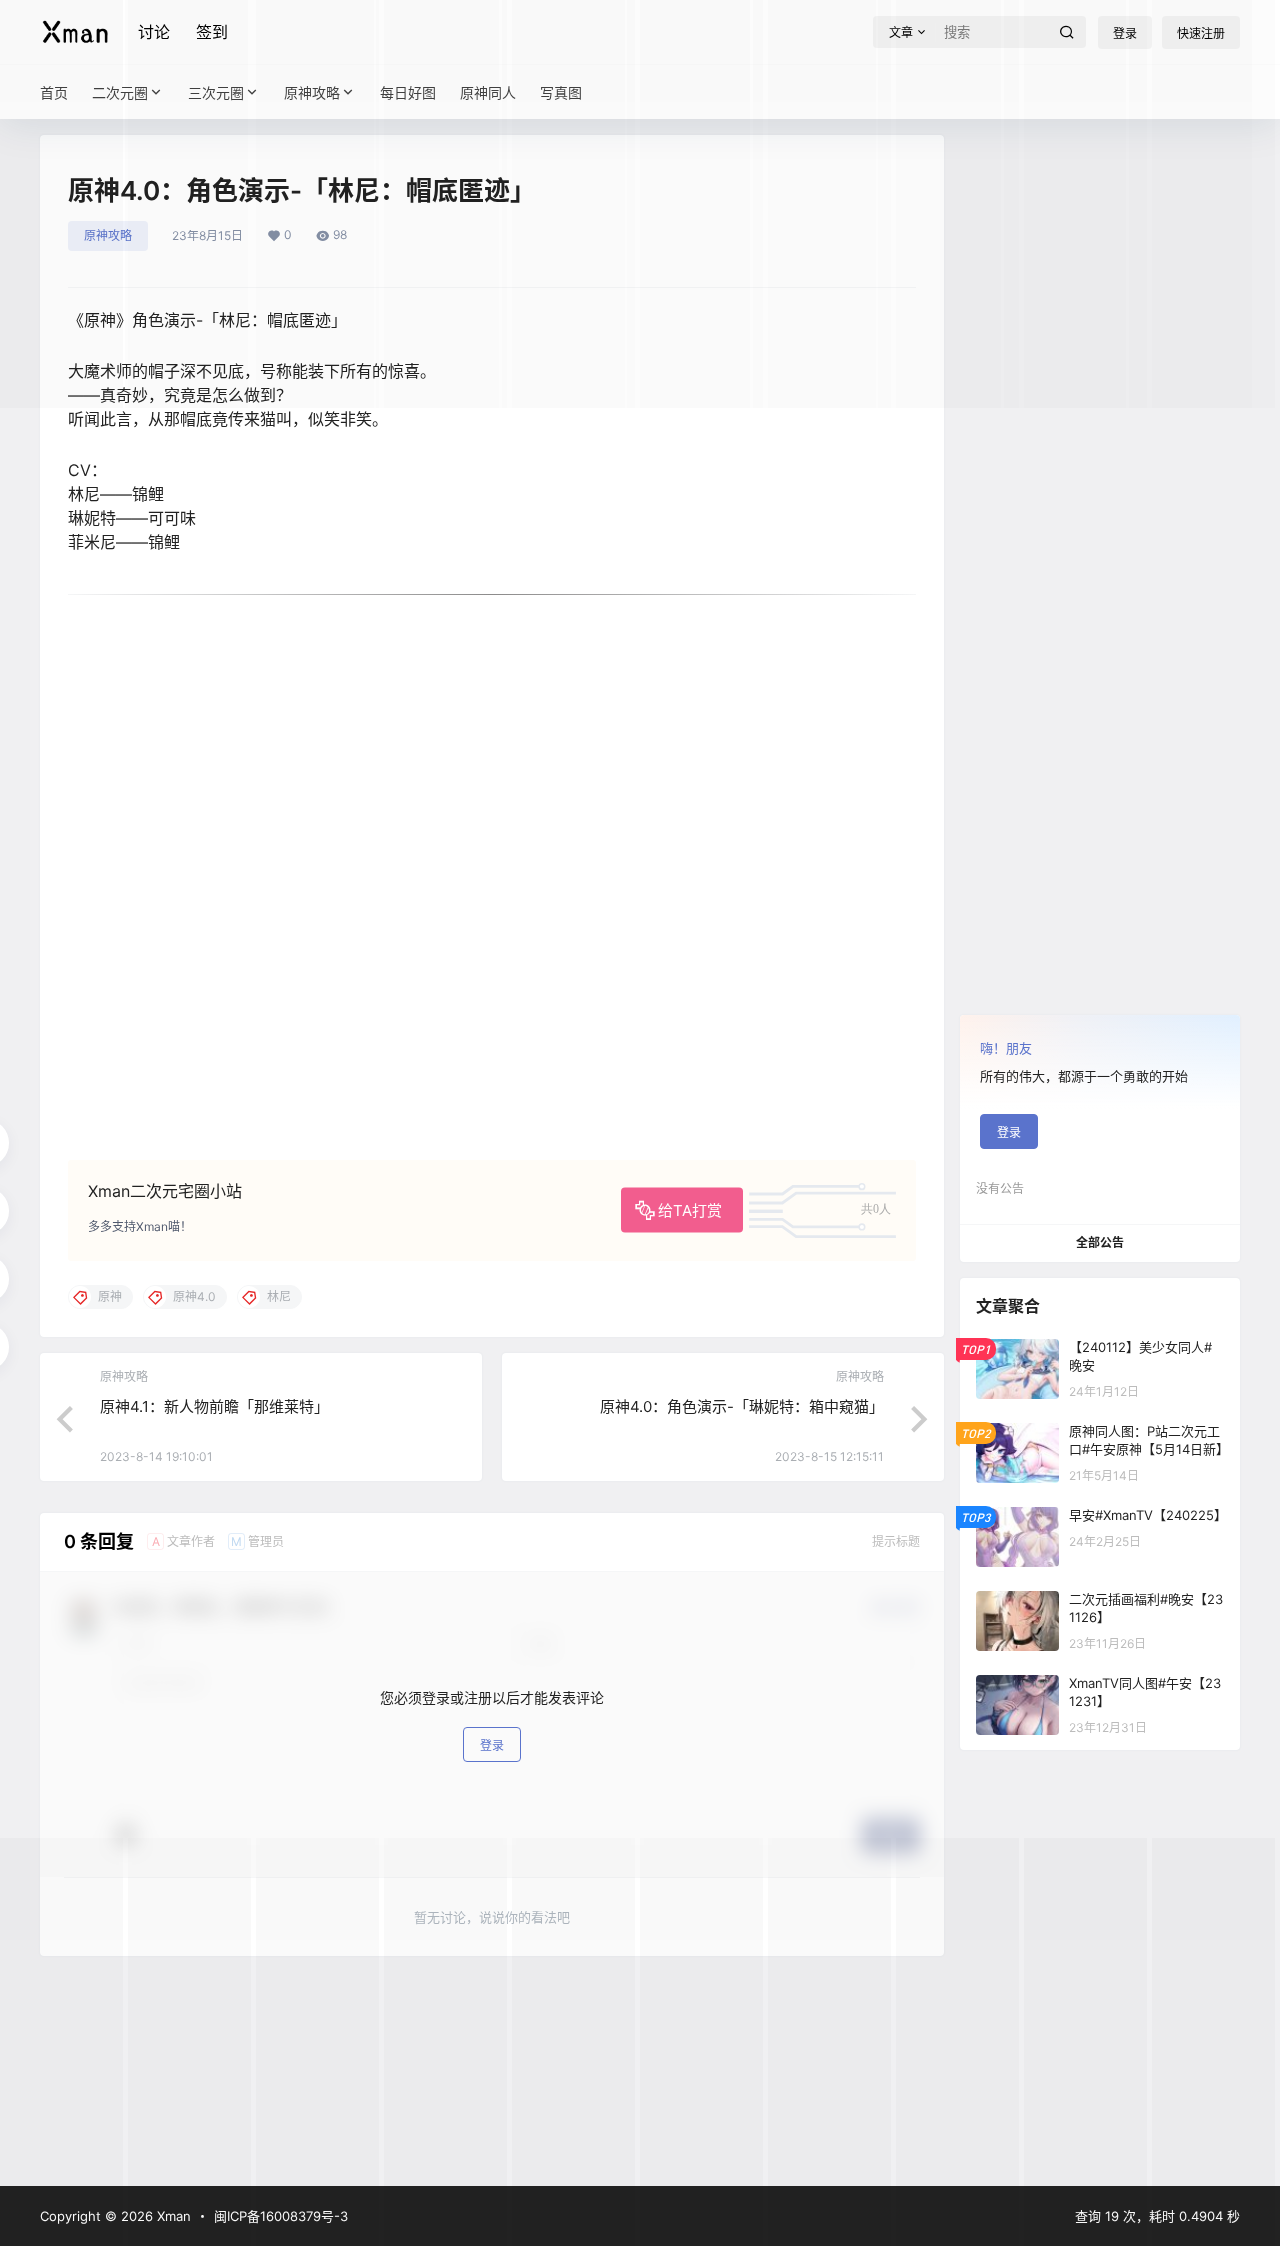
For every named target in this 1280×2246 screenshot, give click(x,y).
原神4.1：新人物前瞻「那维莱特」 (214, 1406)
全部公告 (1100, 1242)
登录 (492, 1744)
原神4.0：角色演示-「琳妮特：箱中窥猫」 (742, 1406)
